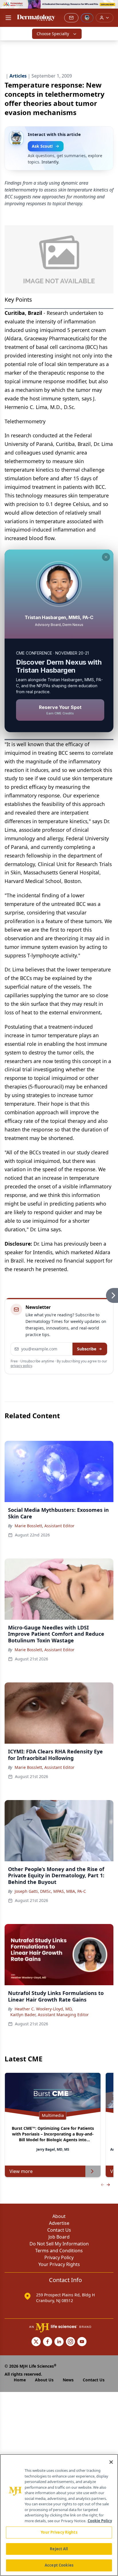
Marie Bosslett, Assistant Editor (45, 1526)
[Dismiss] (106, 557)
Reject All (59, 2549)
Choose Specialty (53, 34)
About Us (44, 2380)
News (68, 2380)
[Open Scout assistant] (87, 18)
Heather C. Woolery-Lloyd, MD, (44, 2009)
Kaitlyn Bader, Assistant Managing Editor (50, 2015)
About (59, 2216)
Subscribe (87, 1349)
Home (20, 2380)
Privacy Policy (59, 2257)
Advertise (59, 2223)
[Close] (111, 2462)
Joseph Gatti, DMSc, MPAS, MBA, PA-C (50, 1891)
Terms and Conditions (59, 2251)
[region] (59, 2515)
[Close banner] (111, 7)
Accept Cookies (59, 2565)
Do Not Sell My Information (59, 2244)
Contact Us (59, 2230)
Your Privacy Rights (59, 2264)
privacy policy (21, 1366)
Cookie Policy (100, 2521)
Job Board (59, 2237)
